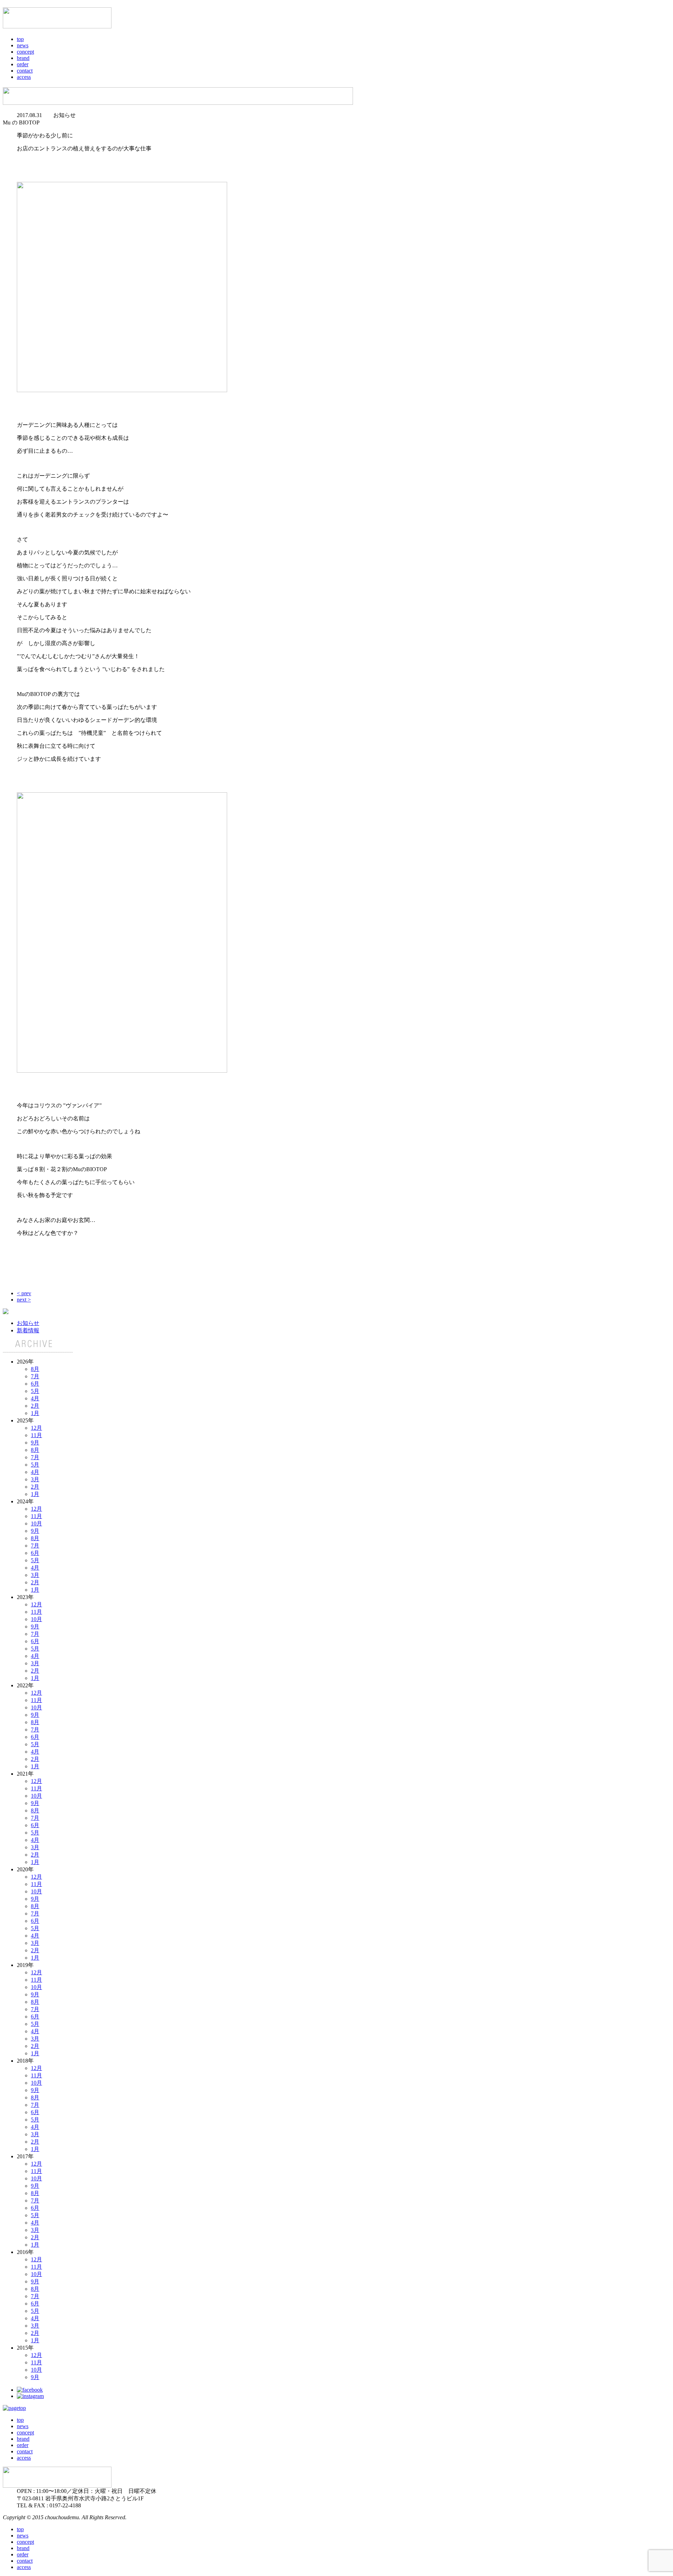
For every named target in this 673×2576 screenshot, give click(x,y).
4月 (35, 1398)
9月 (35, 1443)
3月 (35, 1479)
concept (25, 52)
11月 (36, 1435)
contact (25, 71)
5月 (35, 1391)
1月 (35, 1413)
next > (24, 1300)
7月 (35, 1376)
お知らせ (28, 1323)
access (24, 77)
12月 (36, 1428)
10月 (36, 1523)
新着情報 (28, 1330)
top (20, 39)
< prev (24, 1293)
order (23, 64)
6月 (35, 1384)
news (23, 45)
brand (23, 58)
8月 (35, 1369)
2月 (35, 1406)
